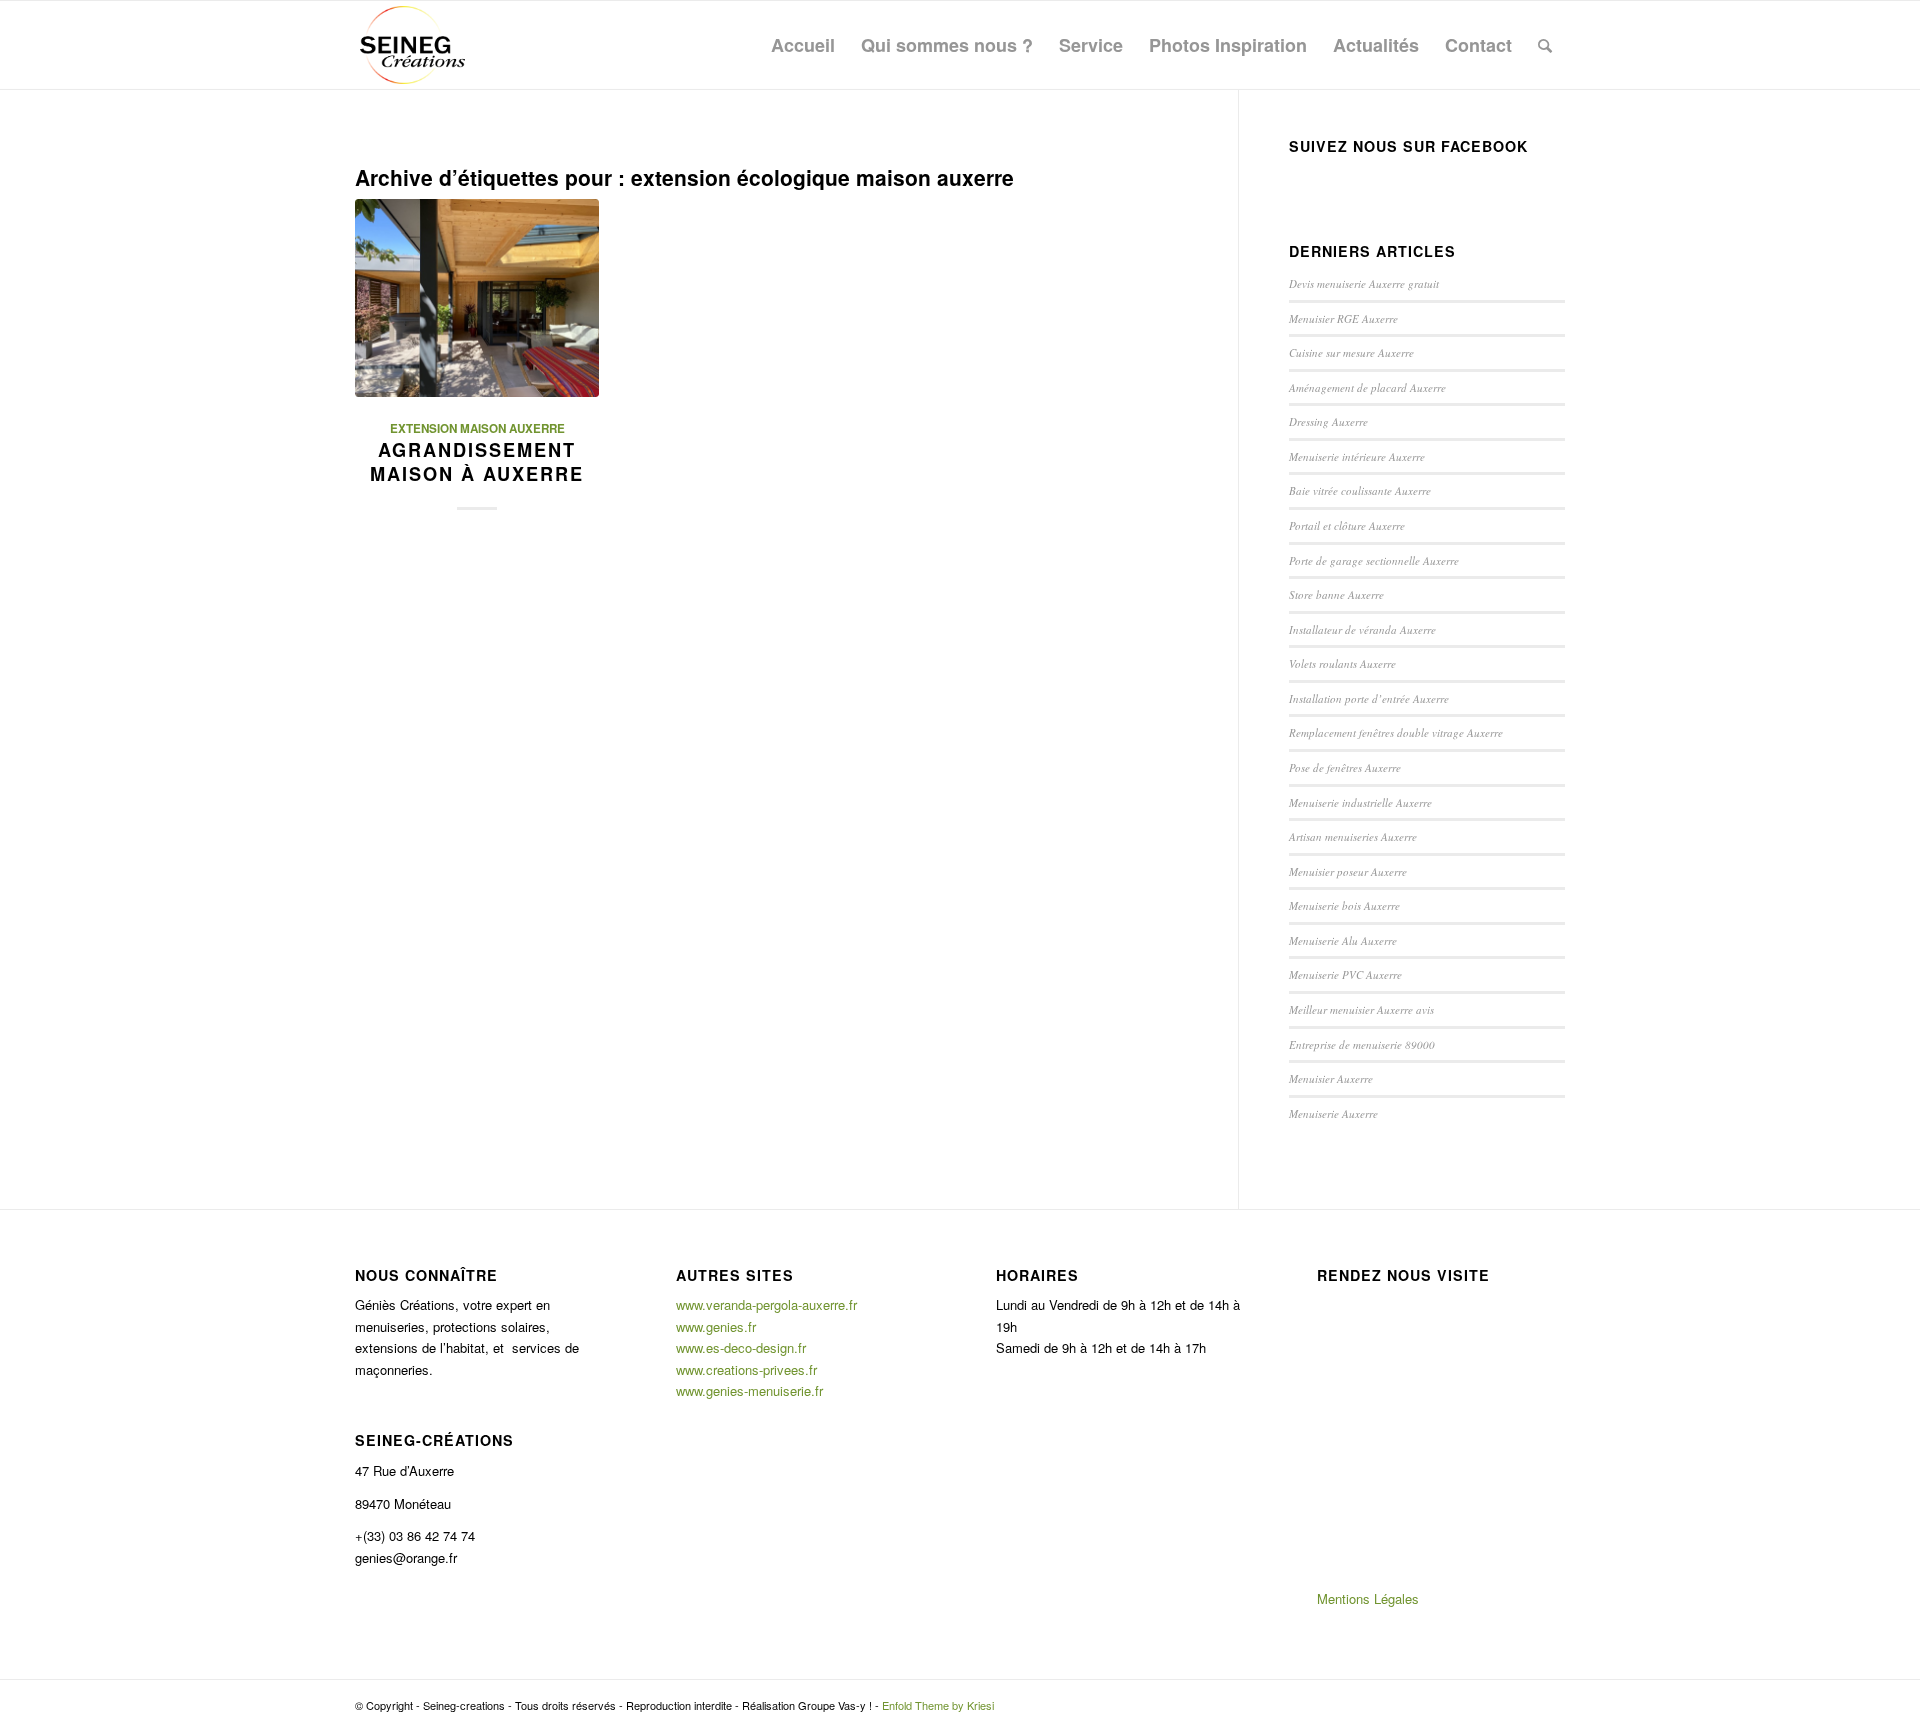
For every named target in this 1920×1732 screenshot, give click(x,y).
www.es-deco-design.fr (741, 1347)
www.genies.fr (716, 1326)
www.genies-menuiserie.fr (749, 1390)
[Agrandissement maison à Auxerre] (477, 298)
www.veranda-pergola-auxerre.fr (766, 1304)
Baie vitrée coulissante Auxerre (1360, 490)
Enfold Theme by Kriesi (938, 1705)
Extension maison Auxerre (477, 428)
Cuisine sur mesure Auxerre (1351, 352)
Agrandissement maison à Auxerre (477, 462)
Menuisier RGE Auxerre (1343, 318)
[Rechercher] (1545, 45)
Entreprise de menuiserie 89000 (1362, 1044)
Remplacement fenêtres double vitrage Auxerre (1396, 732)
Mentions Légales (1368, 1598)
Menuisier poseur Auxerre (1348, 871)
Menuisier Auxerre (1331, 1078)
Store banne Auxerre (1336, 594)
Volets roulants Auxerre (1342, 663)
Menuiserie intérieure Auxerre (1357, 456)
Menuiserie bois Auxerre (1344, 905)
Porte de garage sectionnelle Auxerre (1374, 560)
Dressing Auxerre (1328, 421)
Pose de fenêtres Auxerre (1345, 767)
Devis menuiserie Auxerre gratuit (1364, 283)
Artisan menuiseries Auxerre (1353, 836)
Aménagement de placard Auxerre (1367, 387)
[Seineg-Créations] (412, 45)
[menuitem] (803, 45)
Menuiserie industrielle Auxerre (1360, 802)
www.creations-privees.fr (746, 1369)
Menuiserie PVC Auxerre (1345, 974)
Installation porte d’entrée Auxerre (1369, 698)
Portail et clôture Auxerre (1347, 525)
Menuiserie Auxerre (1333, 1113)
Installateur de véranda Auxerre (1362, 629)
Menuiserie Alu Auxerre (1343, 940)
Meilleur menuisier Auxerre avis (1361, 1009)
